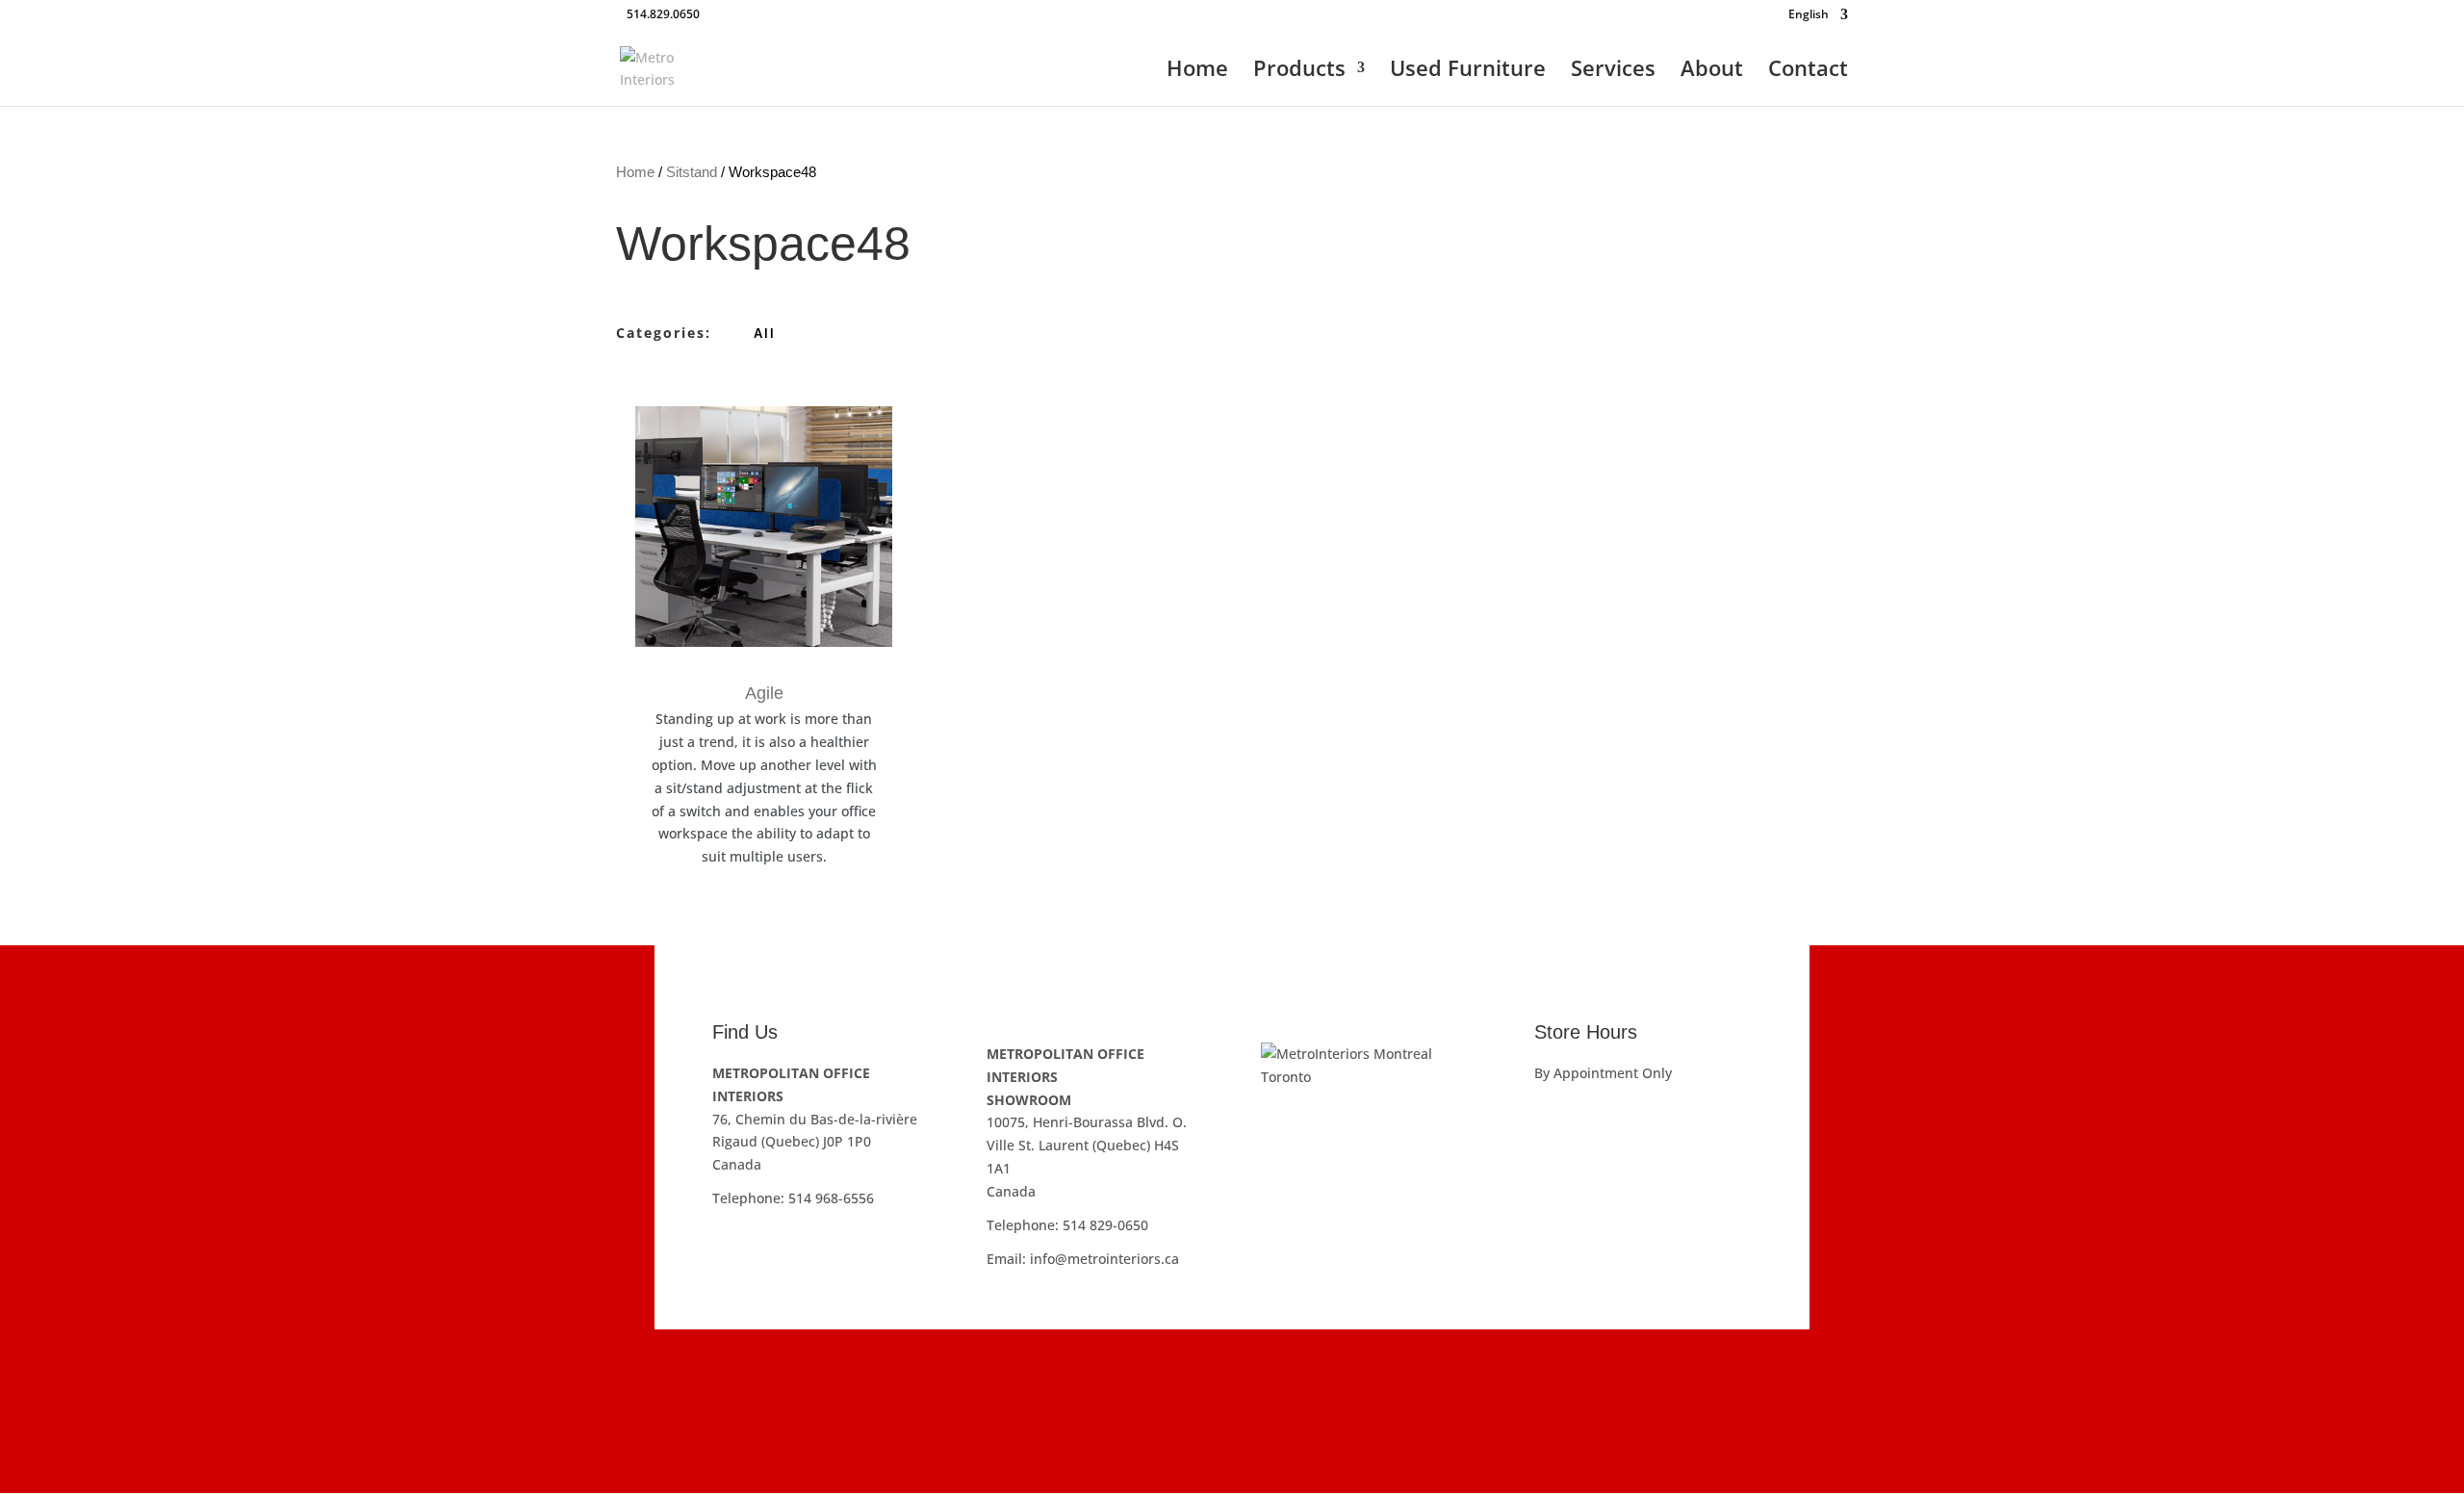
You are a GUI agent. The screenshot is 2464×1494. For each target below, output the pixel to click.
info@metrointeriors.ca (1104, 1259)
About (1712, 71)
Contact (1808, 71)
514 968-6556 (831, 1198)
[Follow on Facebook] (1174, 1381)
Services (1613, 71)
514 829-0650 (1105, 1225)
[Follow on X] (1290, 1381)
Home (1197, 71)
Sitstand (692, 172)
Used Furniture (1468, 71)
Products (1299, 71)
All (765, 334)
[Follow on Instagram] (1232, 1381)
